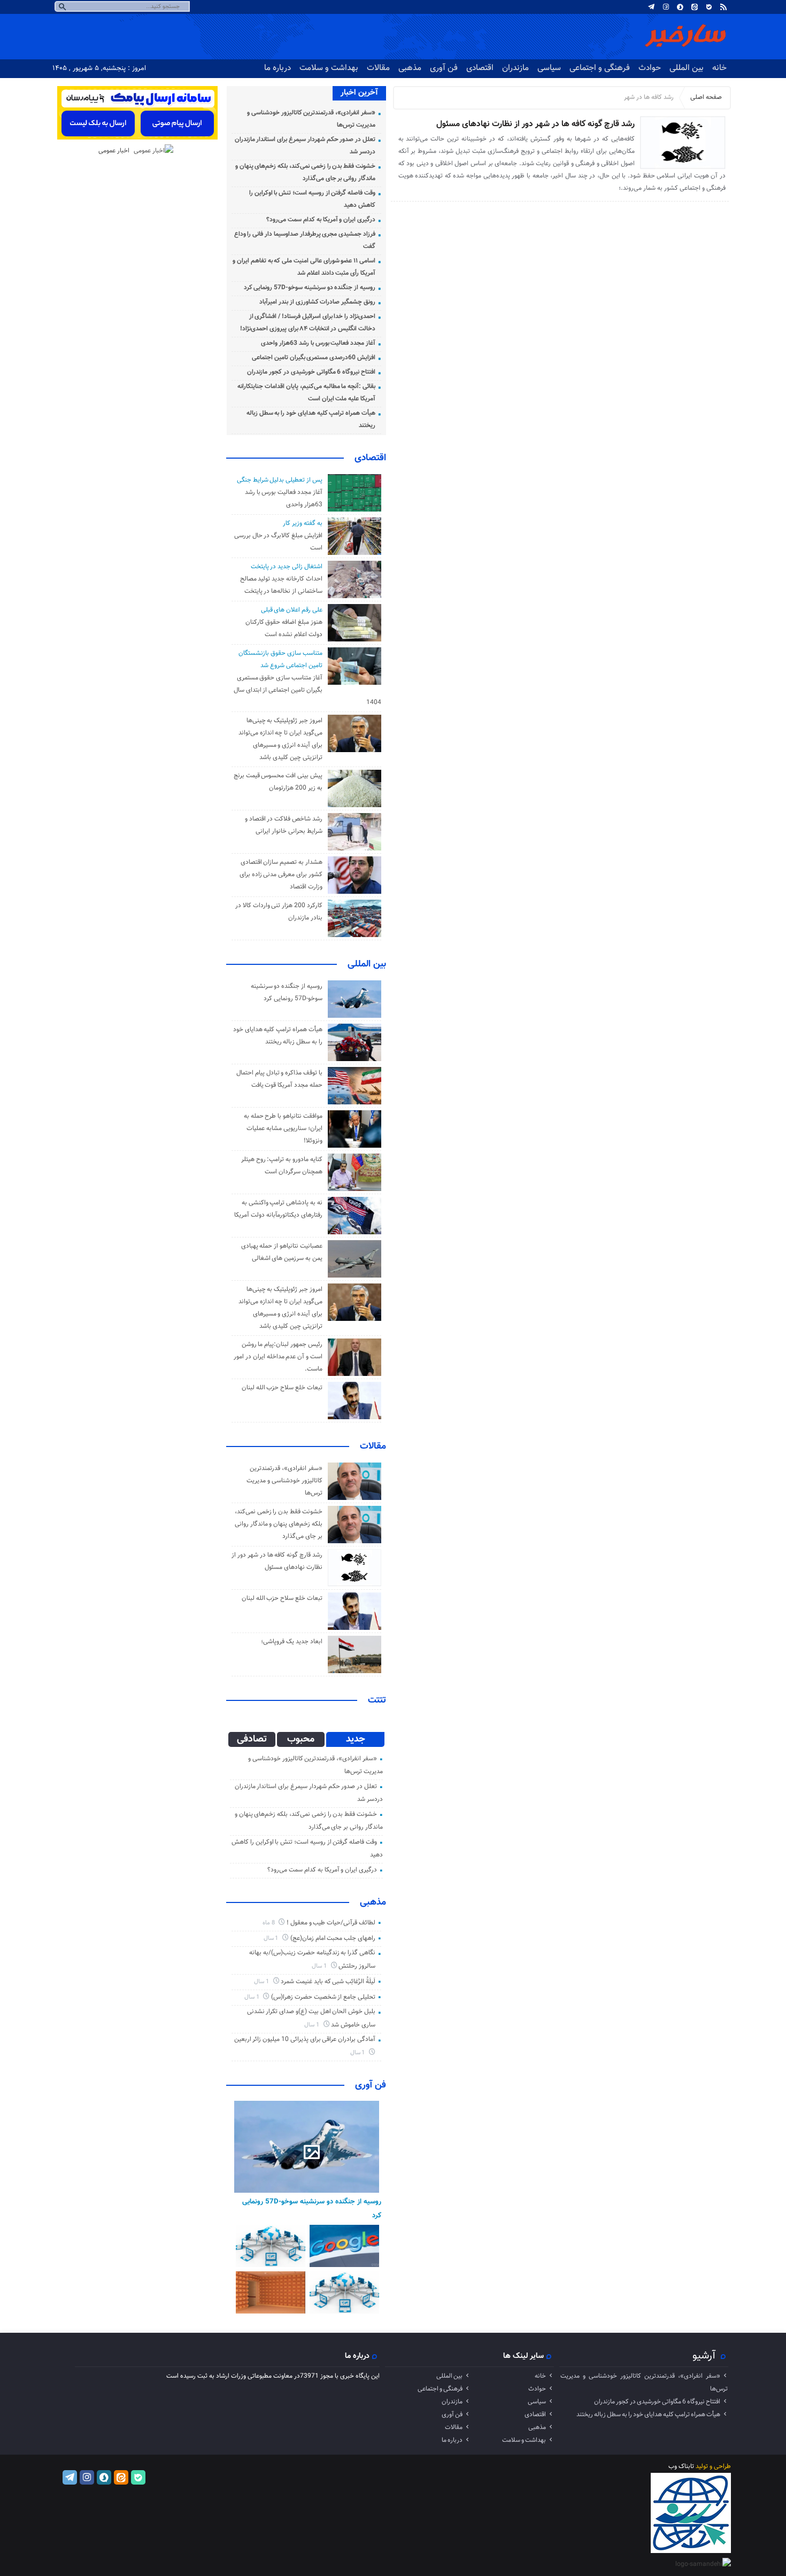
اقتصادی (480, 68)
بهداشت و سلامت (329, 68)
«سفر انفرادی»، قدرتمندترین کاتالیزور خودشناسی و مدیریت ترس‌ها (284, 1481)
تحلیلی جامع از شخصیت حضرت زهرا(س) (323, 1997)
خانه (719, 68)
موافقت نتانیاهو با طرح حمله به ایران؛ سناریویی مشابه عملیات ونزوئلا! (283, 1128)
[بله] (709, 7)
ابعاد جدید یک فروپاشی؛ (291, 1642)
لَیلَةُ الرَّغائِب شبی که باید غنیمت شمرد (328, 1982)
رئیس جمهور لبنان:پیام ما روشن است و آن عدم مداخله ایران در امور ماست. (278, 1357)
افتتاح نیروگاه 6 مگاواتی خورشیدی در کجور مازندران (311, 372)
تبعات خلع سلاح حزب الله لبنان (282, 1388)
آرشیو (704, 2356)
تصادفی (252, 1739)
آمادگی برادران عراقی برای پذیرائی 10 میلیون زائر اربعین (305, 2039)
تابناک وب (681, 2466)
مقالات (378, 68)
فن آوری (444, 68)
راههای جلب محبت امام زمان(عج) (333, 1938)
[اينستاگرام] (666, 7)
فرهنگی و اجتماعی (600, 68)
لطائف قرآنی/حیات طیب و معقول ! (331, 1923)
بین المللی (687, 68)
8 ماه (269, 1923)
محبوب (301, 1739)
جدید (356, 1739)
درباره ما (278, 68)
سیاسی (549, 68)
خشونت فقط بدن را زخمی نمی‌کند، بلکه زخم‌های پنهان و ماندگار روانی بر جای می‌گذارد (279, 1524)
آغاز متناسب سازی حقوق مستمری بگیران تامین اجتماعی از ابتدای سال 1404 (307, 690)
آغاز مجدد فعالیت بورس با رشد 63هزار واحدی (318, 343)
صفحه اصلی (706, 97)
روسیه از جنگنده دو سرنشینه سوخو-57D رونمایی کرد (310, 288)
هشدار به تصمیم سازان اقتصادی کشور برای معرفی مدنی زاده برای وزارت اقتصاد (281, 875)
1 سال (272, 1939)
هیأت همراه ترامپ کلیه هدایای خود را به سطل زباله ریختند (648, 2415)
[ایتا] (695, 7)
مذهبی (410, 68)
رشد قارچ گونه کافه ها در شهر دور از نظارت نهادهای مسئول (535, 124)
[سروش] (680, 7)
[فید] (723, 7)
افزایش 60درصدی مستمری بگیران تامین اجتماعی (314, 358)
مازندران (515, 68)
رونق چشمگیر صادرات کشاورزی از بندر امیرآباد (317, 302)
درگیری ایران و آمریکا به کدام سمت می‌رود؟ (321, 220)
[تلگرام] (651, 7)
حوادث (650, 68)
